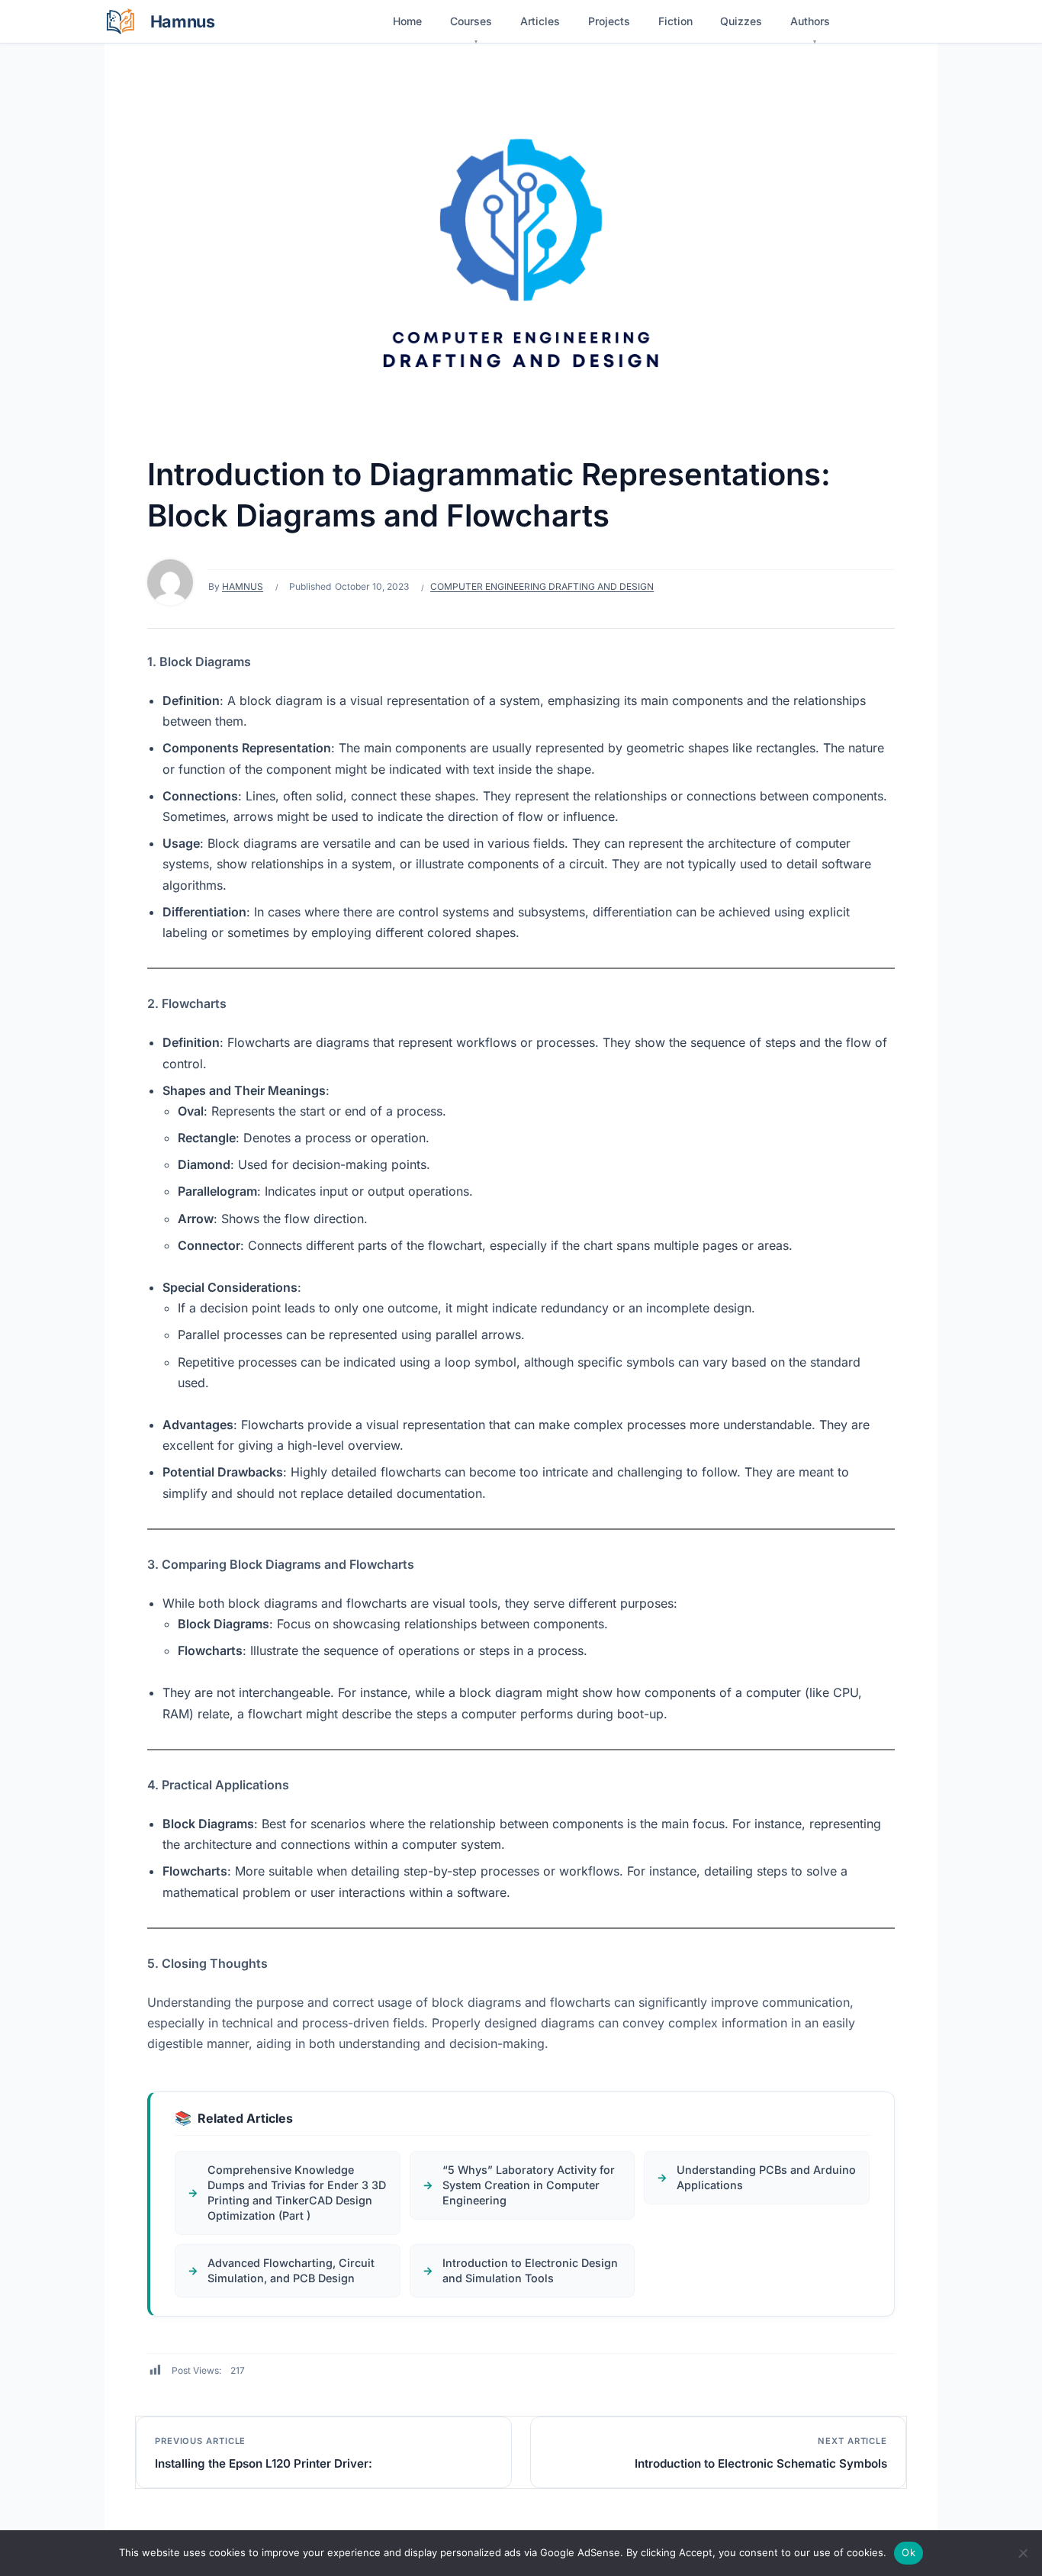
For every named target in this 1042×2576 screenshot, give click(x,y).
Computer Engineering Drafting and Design (542, 586)
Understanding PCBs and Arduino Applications (766, 2177)
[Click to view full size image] (521, 258)
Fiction (675, 21)
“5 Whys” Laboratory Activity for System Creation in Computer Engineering (529, 2185)
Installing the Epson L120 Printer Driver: (264, 2463)
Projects (609, 21)
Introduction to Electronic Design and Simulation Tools (530, 2270)
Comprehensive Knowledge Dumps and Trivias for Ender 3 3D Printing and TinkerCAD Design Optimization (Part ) (297, 2193)
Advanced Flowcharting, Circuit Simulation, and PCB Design (291, 2270)
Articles (540, 21)
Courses (471, 21)
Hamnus (243, 586)
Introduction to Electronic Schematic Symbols (761, 2463)
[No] (1023, 2553)
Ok (909, 2552)
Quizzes (741, 21)
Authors (810, 21)
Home (407, 21)
